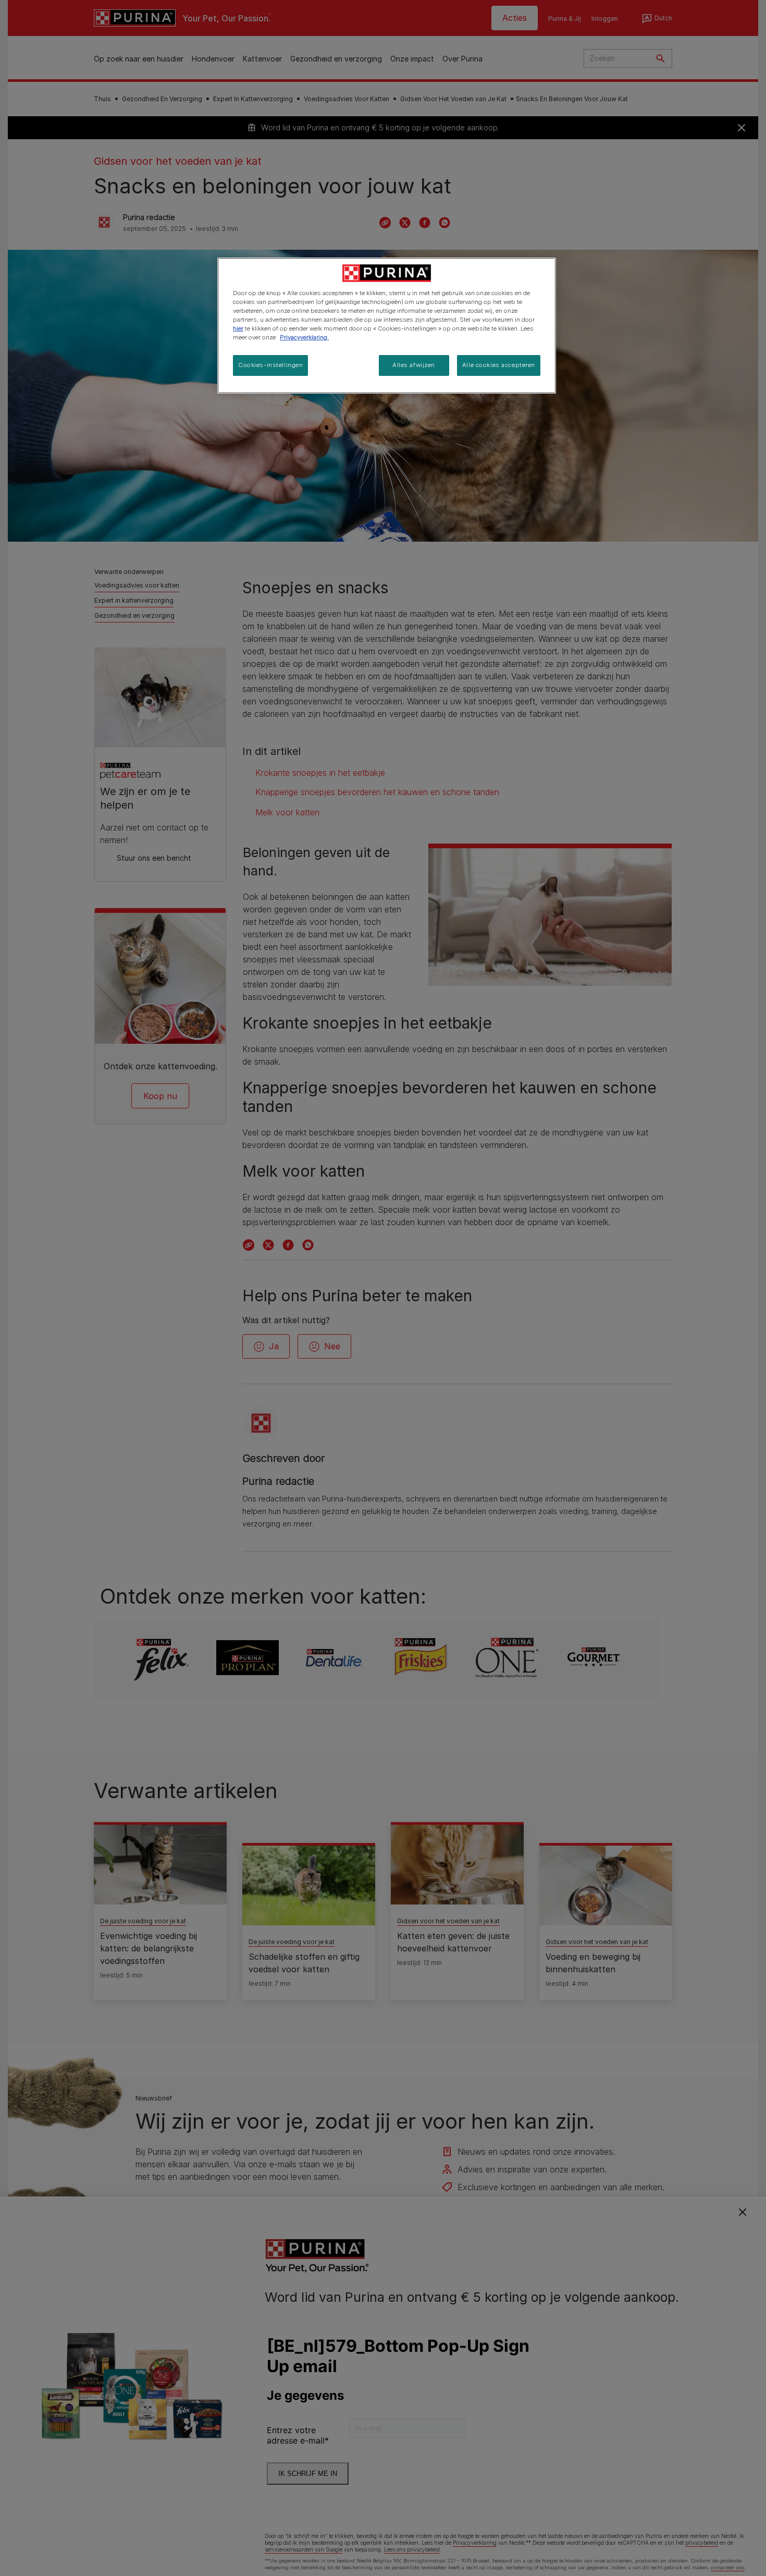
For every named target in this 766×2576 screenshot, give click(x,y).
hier (238, 328)
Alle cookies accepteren (499, 365)
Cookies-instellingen (270, 365)
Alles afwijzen (414, 365)
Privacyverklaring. (304, 337)
